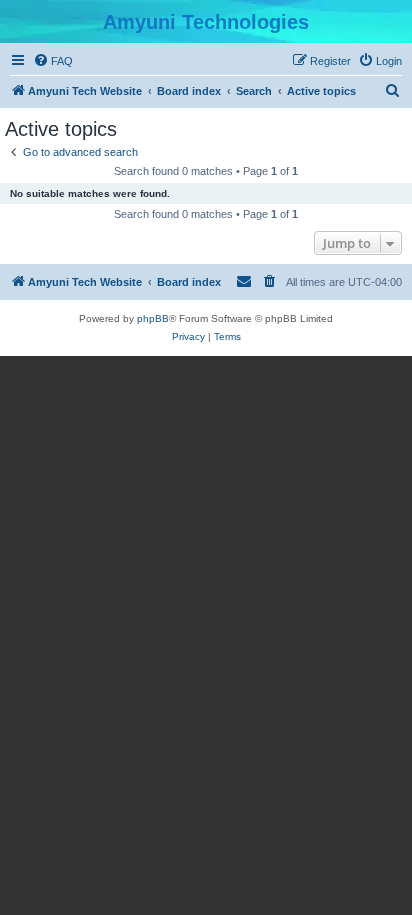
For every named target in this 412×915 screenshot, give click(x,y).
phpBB (153, 318)
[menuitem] (53, 61)
